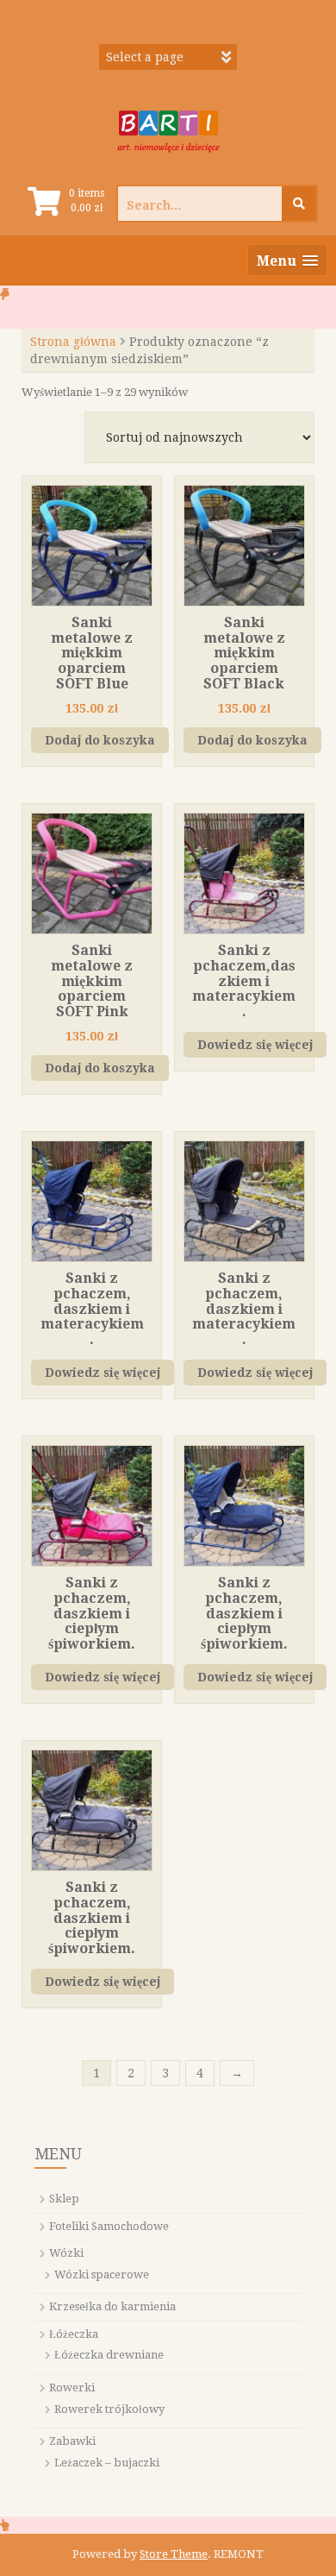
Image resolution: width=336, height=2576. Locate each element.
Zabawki (72, 2441)
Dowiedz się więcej (255, 1045)
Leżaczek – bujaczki (107, 2463)
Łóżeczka (74, 2334)
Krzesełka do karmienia (112, 2306)
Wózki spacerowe (102, 2274)
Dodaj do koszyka (100, 740)
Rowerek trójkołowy (109, 2409)
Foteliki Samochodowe (109, 2226)
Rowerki (72, 2388)
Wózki (66, 2253)
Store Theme (174, 2554)
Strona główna (73, 342)
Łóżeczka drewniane (109, 2355)
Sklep (64, 2199)
